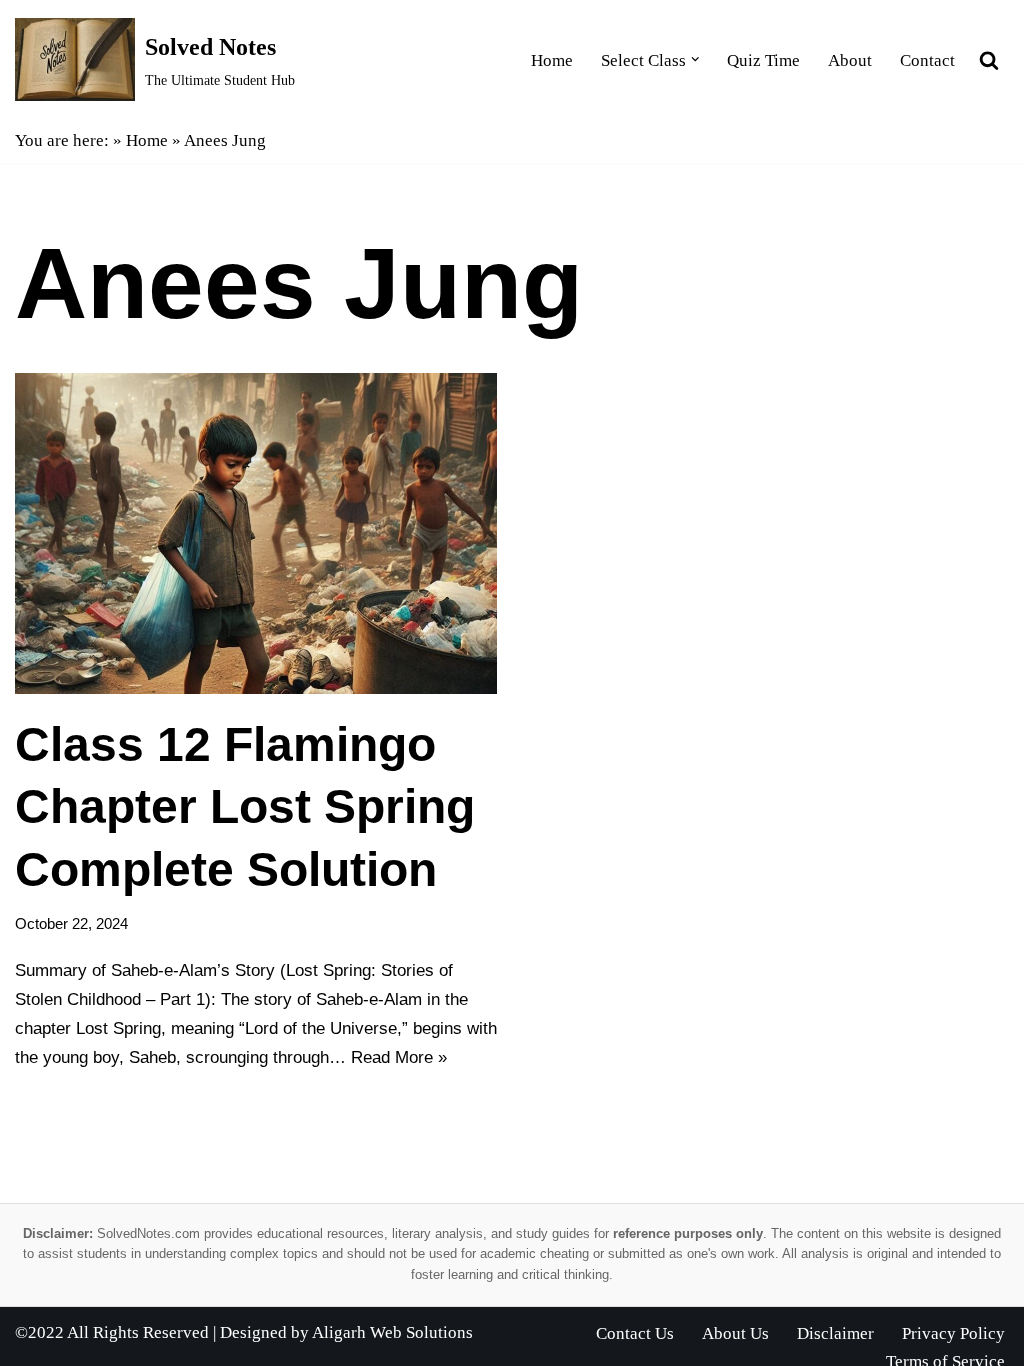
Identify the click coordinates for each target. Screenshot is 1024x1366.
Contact (927, 60)
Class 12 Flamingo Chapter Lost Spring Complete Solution (245, 807)
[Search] (989, 60)
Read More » (399, 1057)
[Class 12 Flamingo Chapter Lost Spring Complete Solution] (256, 533)
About (850, 60)
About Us (735, 1333)
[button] (695, 59)
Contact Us (635, 1333)
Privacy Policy (953, 1333)
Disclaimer (835, 1333)
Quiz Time (763, 60)
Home (552, 60)
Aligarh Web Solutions (392, 1332)
